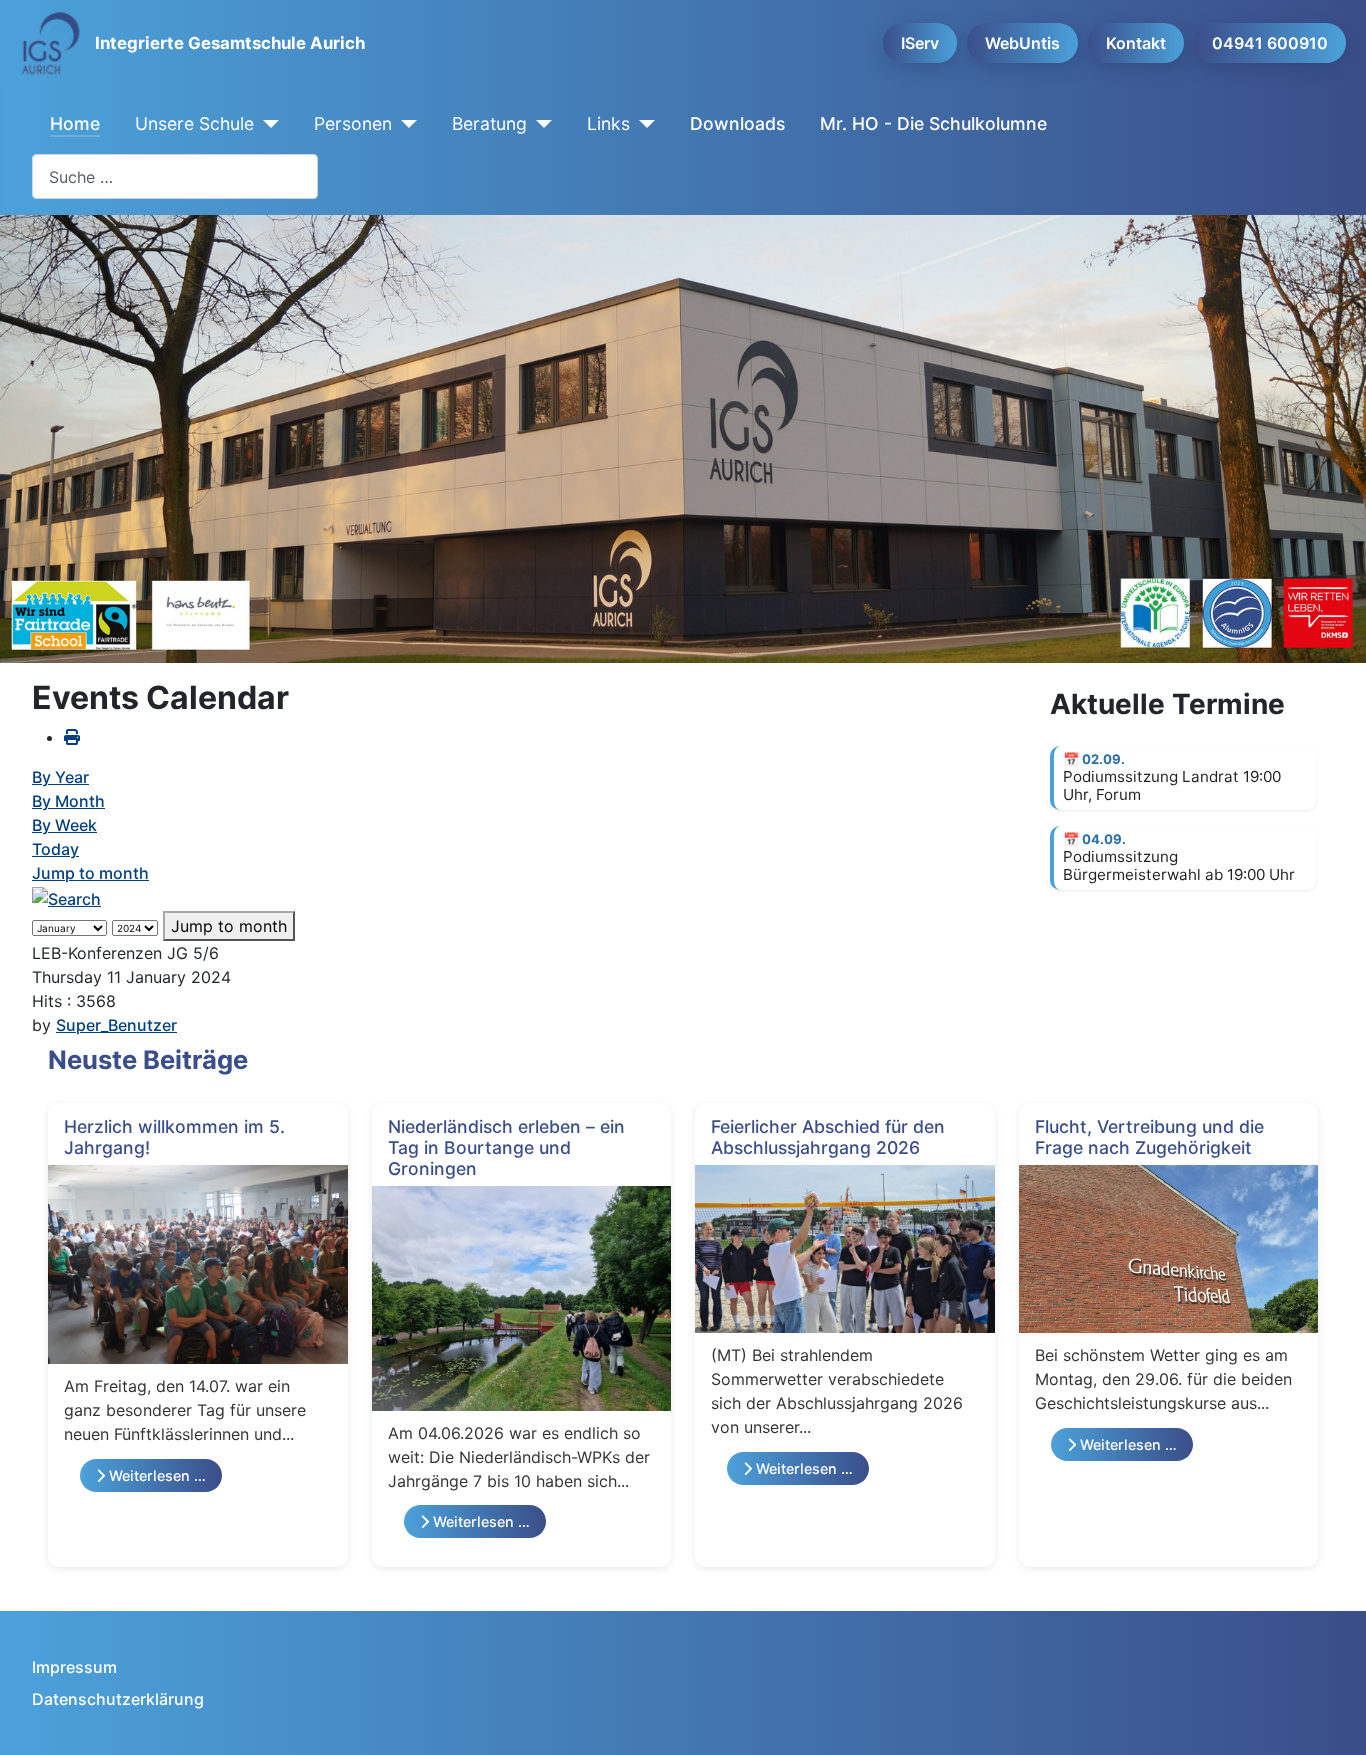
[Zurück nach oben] (1331, 1718)
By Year (60, 777)
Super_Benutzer (116, 1025)
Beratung (489, 123)
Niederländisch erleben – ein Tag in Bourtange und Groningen (506, 1147)
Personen (353, 123)
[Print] (72, 737)
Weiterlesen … (155, 1475)
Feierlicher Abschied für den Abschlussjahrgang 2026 (828, 1137)
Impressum (74, 1667)
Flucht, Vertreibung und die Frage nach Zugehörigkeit (1149, 1137)
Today (55, 849)
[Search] (66, 897)
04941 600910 (1270, 43)
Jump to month (90, 873)
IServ (920, 43)
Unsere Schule (194, 123)
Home (75, 123)
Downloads (737, 123)
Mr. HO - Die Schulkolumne (933, 123)
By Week (64, 825)
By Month (68, 801)
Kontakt (1136, 43)
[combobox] (175, 176)
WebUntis (1022, 43)
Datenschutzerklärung (118, 1699)
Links (608, 123)
